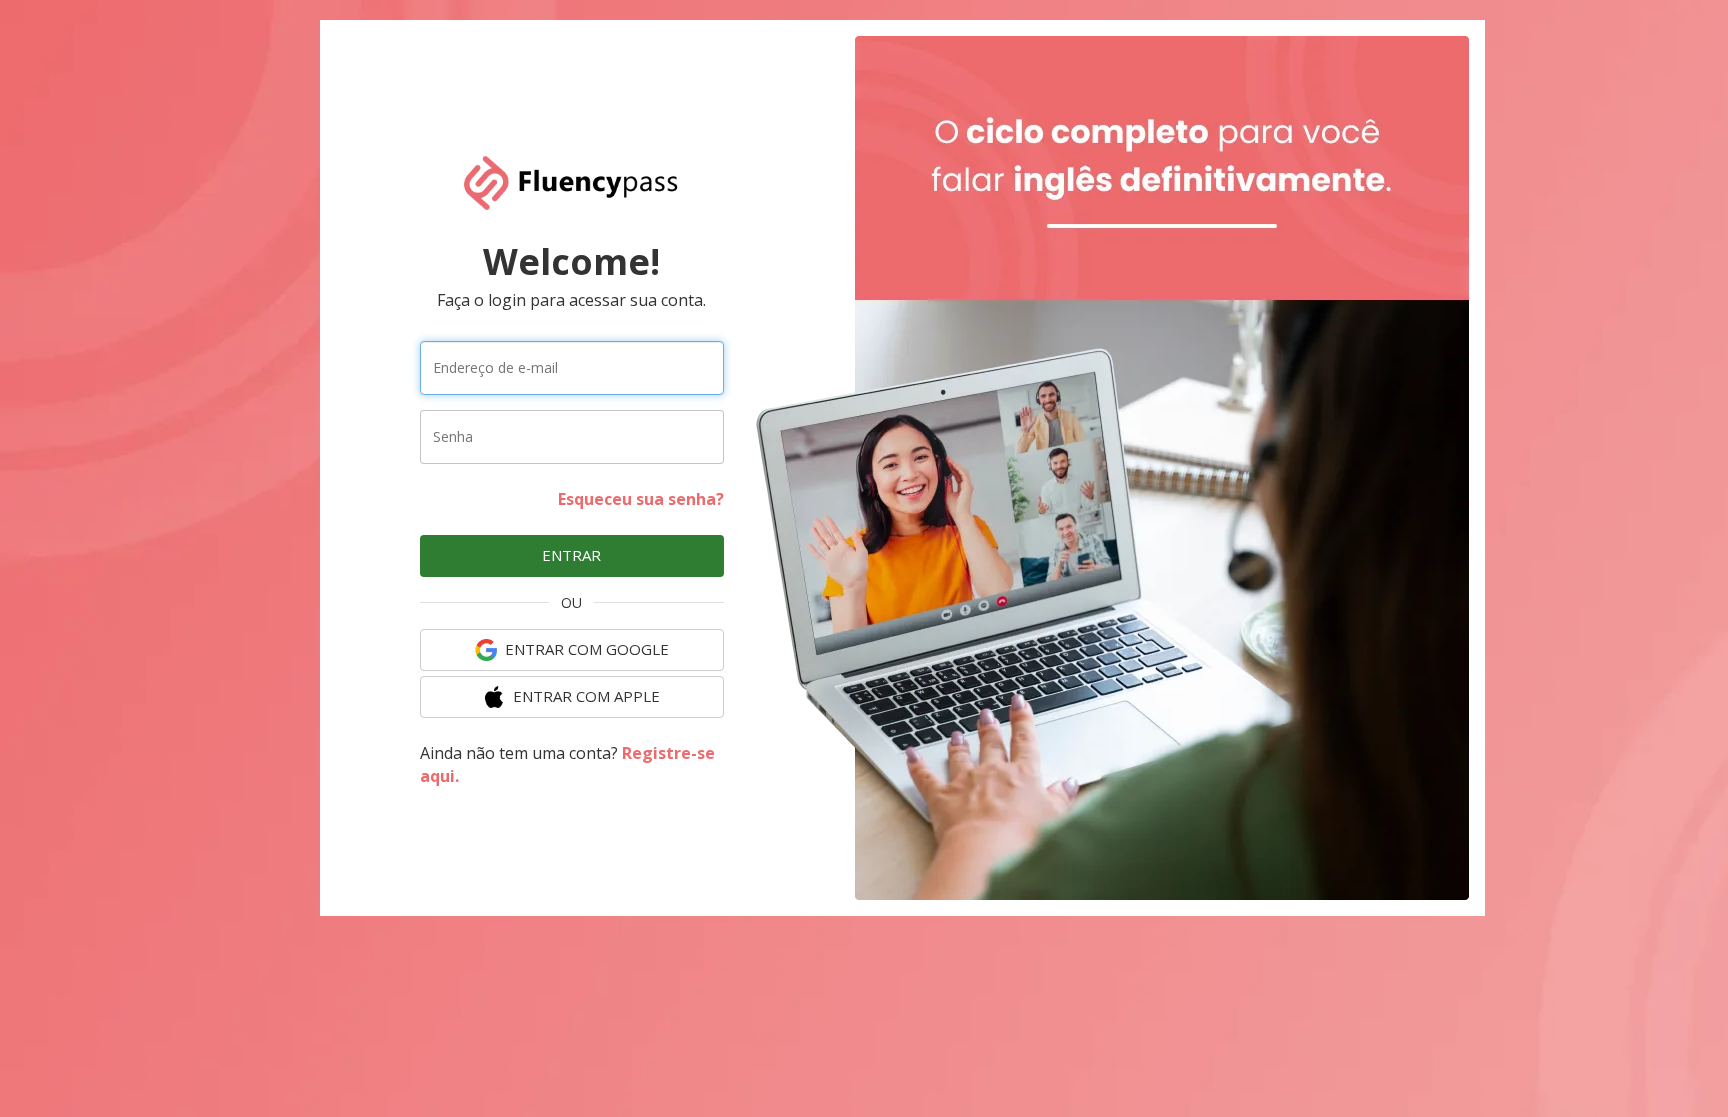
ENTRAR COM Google (587, 649)
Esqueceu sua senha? (641, 499)
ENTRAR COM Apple (586, 696)
